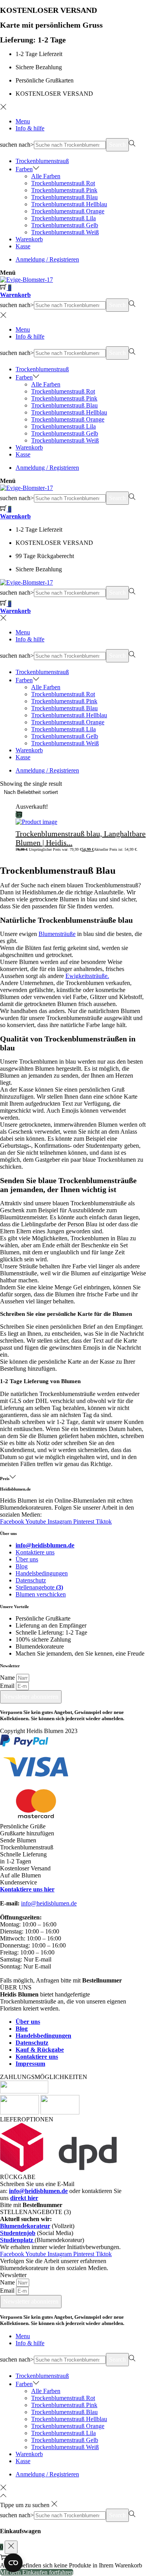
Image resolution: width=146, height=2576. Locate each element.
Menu (23, 121)
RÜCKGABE (18, 2177)
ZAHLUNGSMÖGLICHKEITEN (44, 2077)
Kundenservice (18, 1882)
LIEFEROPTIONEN (27, 2119)
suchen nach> (17, 145)
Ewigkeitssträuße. (87, 976)
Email (8, 1686)
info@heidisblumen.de (49, 1903)
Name (8, 1678)
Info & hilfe (30, 128)
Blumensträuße (57, 934)
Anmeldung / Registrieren (47, 259)
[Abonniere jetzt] (19, 815)
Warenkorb (15, 295)
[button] (73, 1882)
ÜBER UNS (16, 1987)
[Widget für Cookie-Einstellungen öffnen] (13, 2563)
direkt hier (24, 2198)
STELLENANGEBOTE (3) (35, 2212)
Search (117, 145)
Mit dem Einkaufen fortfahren (37, 2572)
